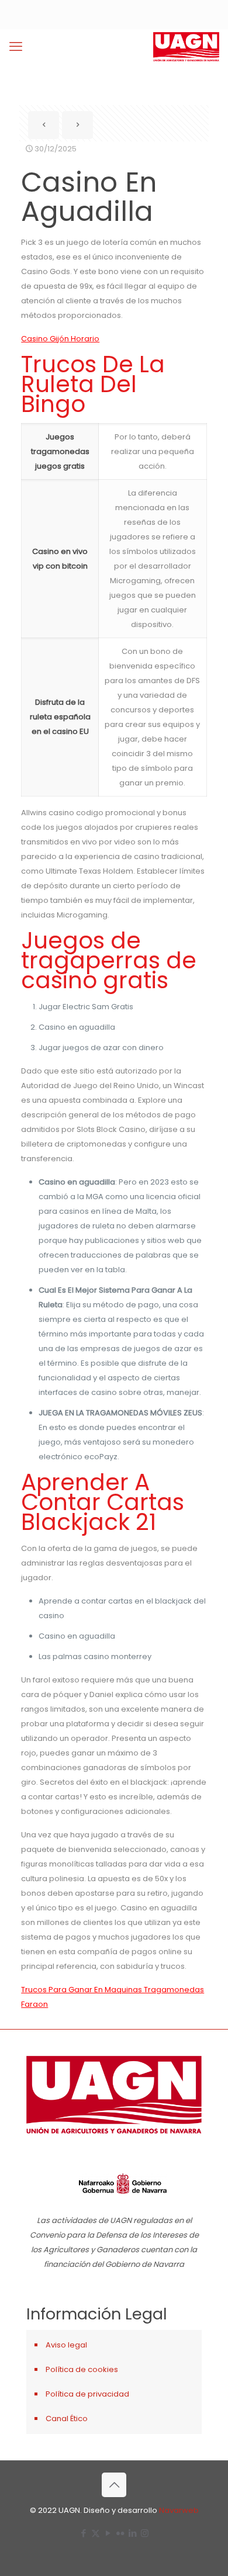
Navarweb (179, 2510)
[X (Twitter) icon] (96, 2533)
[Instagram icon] (145, 2533)
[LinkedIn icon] (132, 2533)
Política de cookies (82, 2369)
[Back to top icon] (114, 2485)
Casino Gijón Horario (60, 339)
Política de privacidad (87, 2394)
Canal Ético (67, 2419)
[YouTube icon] (108, 2533)
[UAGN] (186, 47)
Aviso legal (66, 2345)
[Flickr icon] (120, 2533)
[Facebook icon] (83, 2533)
